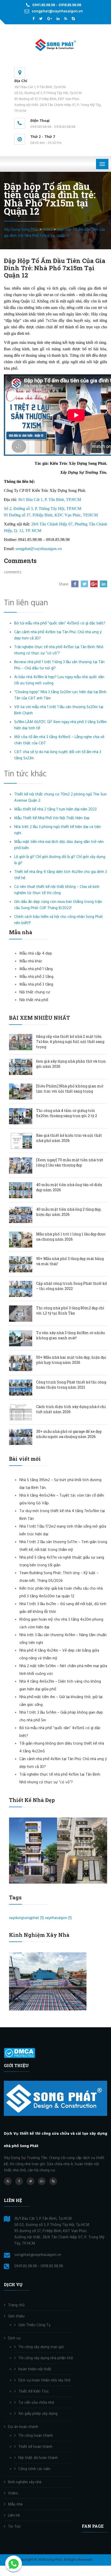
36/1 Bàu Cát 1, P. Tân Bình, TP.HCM (49, 500)
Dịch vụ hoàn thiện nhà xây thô (44, 2380)
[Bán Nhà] (41, 19)
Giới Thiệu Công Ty (34, 2325)
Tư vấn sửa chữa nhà (36, 2403)
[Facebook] (34, 19)
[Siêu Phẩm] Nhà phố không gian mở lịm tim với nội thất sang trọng (70, 1089)
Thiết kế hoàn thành (35, 2447)
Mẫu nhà (15, 2504)
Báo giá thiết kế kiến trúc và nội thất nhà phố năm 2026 (69, 1138)
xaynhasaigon (58, 1918)
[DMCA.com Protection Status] (19, 2053)
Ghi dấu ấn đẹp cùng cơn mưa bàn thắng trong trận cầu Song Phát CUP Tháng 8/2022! (58, 905)
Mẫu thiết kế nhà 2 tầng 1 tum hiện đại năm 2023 (55, 809)
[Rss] (66, 19)
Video (13, 2493)
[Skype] (73, 19)
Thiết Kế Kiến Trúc (34, 2392)
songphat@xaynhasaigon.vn (39, 549)
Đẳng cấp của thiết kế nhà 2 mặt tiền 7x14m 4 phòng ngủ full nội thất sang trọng (70, 1042)
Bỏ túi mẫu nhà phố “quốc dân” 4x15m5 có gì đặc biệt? (60, 623)
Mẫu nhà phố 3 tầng (36, 985)
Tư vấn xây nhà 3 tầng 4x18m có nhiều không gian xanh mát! (70, 1335)
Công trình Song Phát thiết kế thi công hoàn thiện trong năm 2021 (71, 1385)
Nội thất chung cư (35, 992)
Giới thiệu (16, 2316)
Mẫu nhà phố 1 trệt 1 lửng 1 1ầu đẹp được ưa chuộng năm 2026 (71, 1237)
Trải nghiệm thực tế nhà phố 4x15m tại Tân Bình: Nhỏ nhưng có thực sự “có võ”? (59, 650)
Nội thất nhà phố (34, 1000)
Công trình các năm (34, 2469)
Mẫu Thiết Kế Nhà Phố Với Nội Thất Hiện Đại (52, 818)
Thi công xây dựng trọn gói (41, 2347)
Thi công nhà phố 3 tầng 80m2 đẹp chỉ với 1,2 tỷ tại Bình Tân (70, 1310)
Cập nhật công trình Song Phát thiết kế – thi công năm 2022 (72, 1286)
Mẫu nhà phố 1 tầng (36, 969)
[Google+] (50, 19)
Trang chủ (16, 2305)
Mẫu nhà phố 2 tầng (36, 977)
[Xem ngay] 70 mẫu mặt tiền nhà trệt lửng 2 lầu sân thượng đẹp (70, 1162)
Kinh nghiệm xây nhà (25, 2482)
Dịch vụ (14, 2338)
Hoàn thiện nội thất (35, 2369)
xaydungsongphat (26, 1918)
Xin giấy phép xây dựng (38, 2414)
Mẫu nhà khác (31, 961)
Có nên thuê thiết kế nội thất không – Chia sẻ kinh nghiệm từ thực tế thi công (57, 890)
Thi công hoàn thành (36, 2436)
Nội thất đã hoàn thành (38, 2458)
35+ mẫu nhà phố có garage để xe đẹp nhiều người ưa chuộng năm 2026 (69, 1434)
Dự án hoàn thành (23, 2427)
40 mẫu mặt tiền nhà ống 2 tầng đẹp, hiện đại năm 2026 (69, 1212)
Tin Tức (14, 2527)
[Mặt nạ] (58, 19)
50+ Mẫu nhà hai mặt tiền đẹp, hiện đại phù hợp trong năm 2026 (71, 1360)
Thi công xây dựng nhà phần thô (46, 2358)
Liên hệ (14, 2516)
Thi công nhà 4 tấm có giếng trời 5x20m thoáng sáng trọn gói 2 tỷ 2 (67, 1113)
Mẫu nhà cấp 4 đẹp (36, 954)
